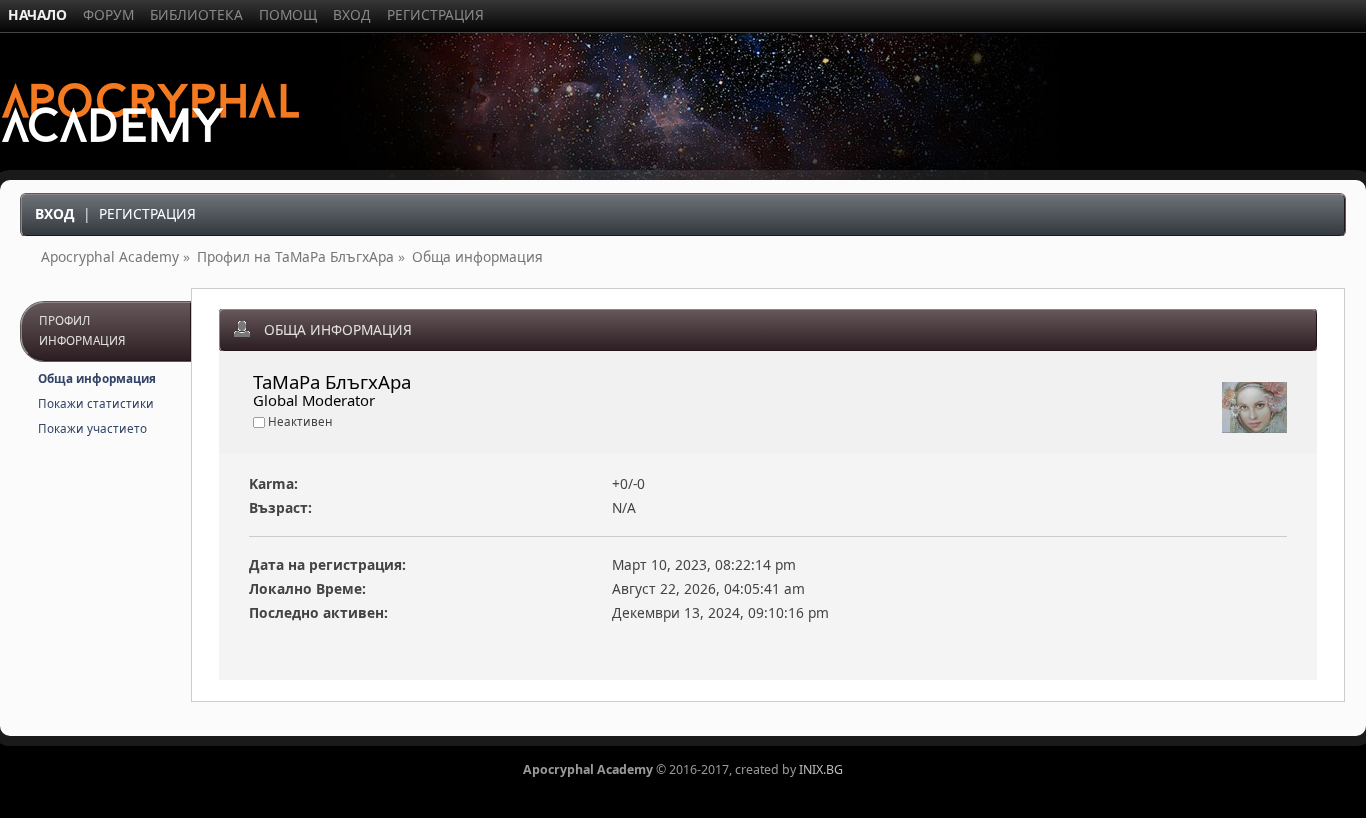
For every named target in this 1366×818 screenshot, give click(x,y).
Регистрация (147, 213)
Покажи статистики (96, 403)
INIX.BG (821, 769)
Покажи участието (92, 428)
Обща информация (97, 378)
